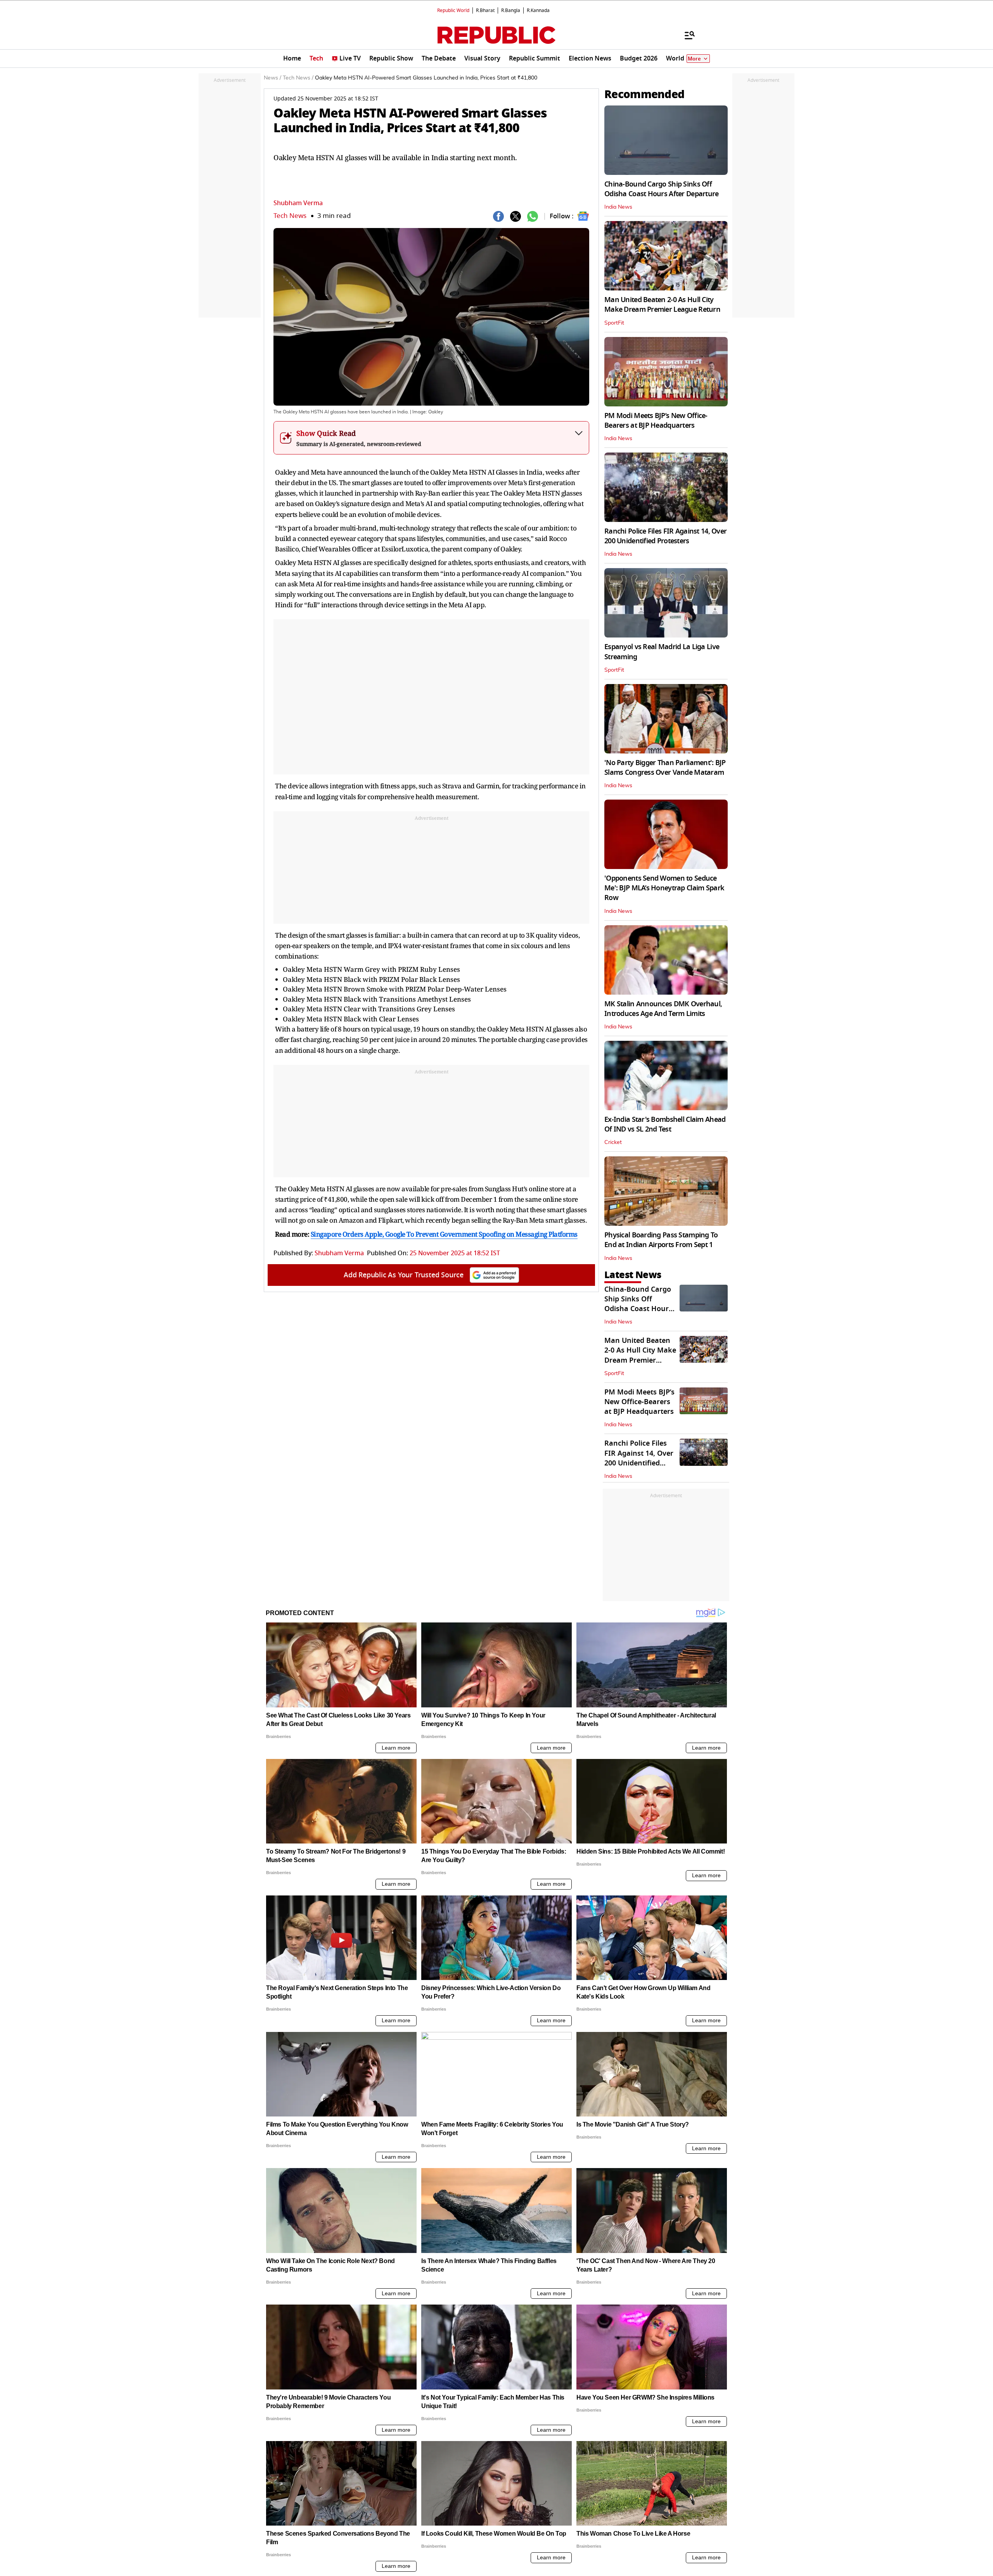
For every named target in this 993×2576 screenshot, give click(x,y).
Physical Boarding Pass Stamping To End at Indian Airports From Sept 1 (661, 1240)
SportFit (614, 323)
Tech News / (298, 78)
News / (272, 78)
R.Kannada (538, 10)
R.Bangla (511, 10)
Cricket (613, 1142)
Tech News (290, 216)
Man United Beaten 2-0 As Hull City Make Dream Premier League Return (662, 305)
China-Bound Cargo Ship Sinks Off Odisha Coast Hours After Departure (662, 189)
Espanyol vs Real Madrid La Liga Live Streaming (662, 652)
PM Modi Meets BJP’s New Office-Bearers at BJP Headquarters (656, 421)
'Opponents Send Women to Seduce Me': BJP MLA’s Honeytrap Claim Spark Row (664, 888)
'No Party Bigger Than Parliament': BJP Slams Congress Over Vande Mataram (665, 768)
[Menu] (686, 35)
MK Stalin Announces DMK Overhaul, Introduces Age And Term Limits (663, 1009)
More (694, 59)
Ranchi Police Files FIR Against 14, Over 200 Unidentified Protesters (665, 536)
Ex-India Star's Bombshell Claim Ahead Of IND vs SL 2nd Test (665, 1124)
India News (618, 207)
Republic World (453, 10)
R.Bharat (485, 10)
